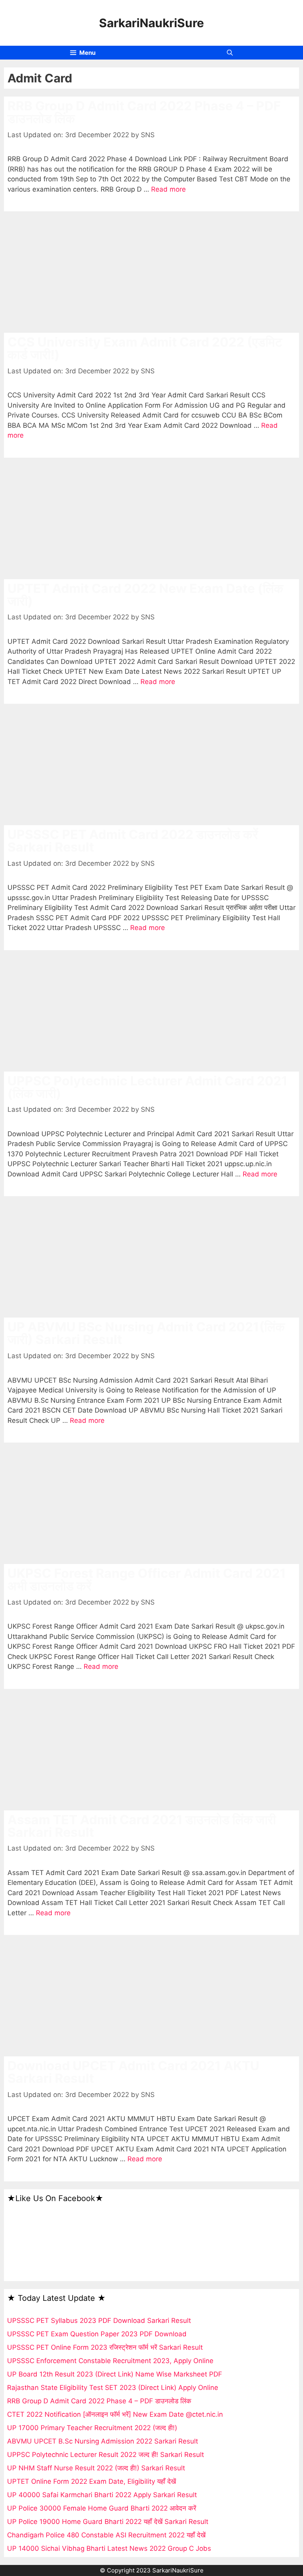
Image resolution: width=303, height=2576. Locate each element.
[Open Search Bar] (230, 53)
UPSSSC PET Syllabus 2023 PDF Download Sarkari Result (99, 2321)
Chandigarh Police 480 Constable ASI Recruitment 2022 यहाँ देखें (106, 2535)
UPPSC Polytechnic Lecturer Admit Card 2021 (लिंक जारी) (148, 1087)
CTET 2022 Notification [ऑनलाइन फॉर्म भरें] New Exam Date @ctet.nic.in (115, 2414)
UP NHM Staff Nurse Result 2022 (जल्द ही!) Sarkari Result (96, 2468)
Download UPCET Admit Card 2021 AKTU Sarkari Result (133, 2072)
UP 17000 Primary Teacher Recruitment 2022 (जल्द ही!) (92, 2428)
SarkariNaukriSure (151, 23)
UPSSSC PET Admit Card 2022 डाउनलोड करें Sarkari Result (133, 841)
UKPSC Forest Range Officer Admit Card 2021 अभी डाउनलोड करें (147, 1580)
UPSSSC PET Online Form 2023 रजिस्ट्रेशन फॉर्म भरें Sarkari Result (105, 2347)
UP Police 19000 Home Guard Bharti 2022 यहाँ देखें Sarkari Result (108, 2522)
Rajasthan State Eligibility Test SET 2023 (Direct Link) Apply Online (113, 2388)
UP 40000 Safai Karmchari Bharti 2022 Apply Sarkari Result (102, 2495)
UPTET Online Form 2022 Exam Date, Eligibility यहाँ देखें (92, 2481)
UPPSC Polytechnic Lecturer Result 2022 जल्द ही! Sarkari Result (106, 2455)
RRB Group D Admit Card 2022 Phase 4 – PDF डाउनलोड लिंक (144, 112)
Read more (168, 189)
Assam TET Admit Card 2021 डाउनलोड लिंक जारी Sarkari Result (142, 1826)
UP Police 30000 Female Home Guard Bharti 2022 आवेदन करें (102, 2508)
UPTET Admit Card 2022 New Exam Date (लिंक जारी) (145, 595)
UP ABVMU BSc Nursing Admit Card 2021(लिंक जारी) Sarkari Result (146, 1333)
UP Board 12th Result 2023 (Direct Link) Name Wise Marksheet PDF (115, 2374)
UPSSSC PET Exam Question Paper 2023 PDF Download (97, 2334)
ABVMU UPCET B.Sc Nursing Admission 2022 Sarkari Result (103, 2441)
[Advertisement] (151, 274)
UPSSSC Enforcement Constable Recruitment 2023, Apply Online (110, 2361)
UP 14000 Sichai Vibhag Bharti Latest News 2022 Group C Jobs (109, 2548)
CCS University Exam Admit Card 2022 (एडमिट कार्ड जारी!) (145, 348)
